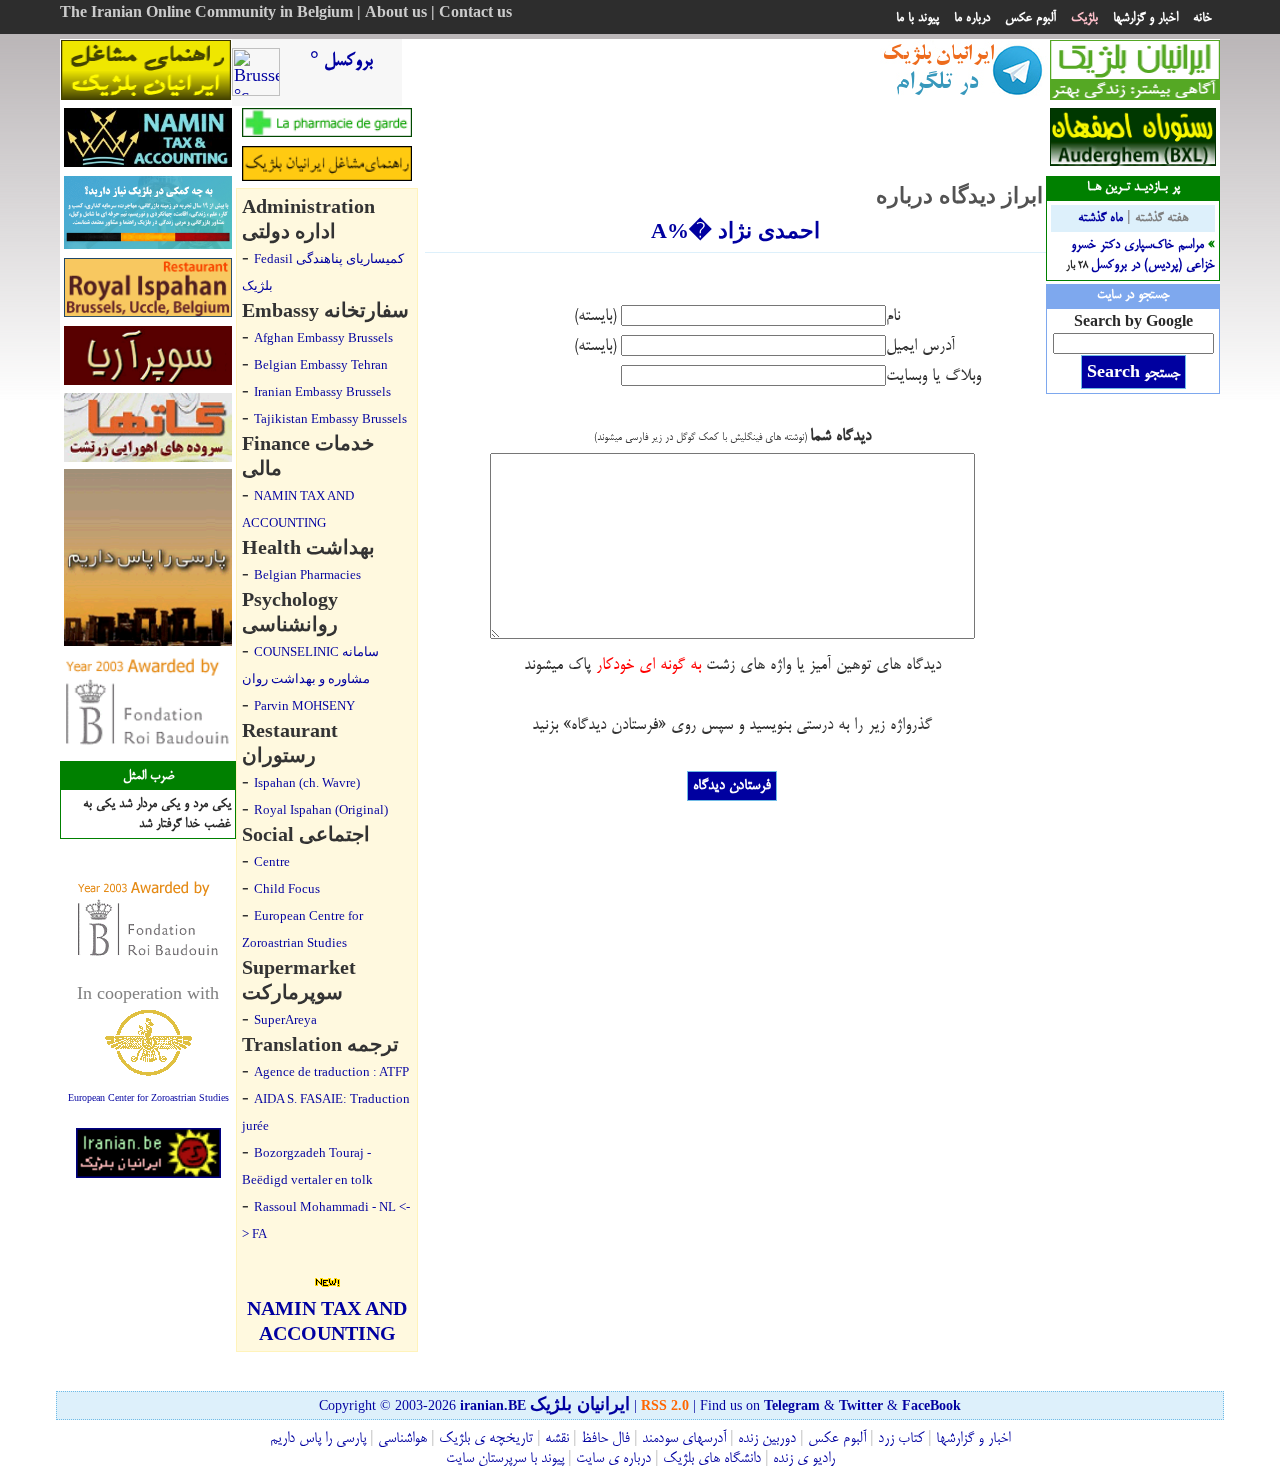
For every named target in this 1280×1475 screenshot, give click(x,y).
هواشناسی (402, 1439)
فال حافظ (605, 1439)
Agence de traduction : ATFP (331, 1071)
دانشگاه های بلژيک (710, 1459)
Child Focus (287, 888)
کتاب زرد (901, 1439)
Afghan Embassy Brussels (323, 337)
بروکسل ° (341, 61)
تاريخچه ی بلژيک (484, 1439)
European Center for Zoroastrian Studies (148, 1097)
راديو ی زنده (802, 1459)
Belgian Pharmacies (307, 574)
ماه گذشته (1100, 218)
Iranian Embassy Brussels (322, 391)
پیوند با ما (917, 18)
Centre (272, 861)
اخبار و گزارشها (1145, 18)
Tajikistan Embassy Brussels (330, 418)
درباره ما (972, 18)
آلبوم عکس (1030, 18)
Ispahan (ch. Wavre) (307, 782)
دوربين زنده (767, 1439)
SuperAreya (285, 1019)
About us (396, 14)
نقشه (557, 1439)
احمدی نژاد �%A (735, 230)
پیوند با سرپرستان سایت (505, 1459)
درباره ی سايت (613, 1459)
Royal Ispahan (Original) (321, 809)
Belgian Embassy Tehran (321, 364)
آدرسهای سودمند (684, 1439)
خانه (1202, 18)
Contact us (475, 14)
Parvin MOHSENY (304, 705)
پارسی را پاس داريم (318, 1439)
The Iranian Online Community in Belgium (206, 14)
